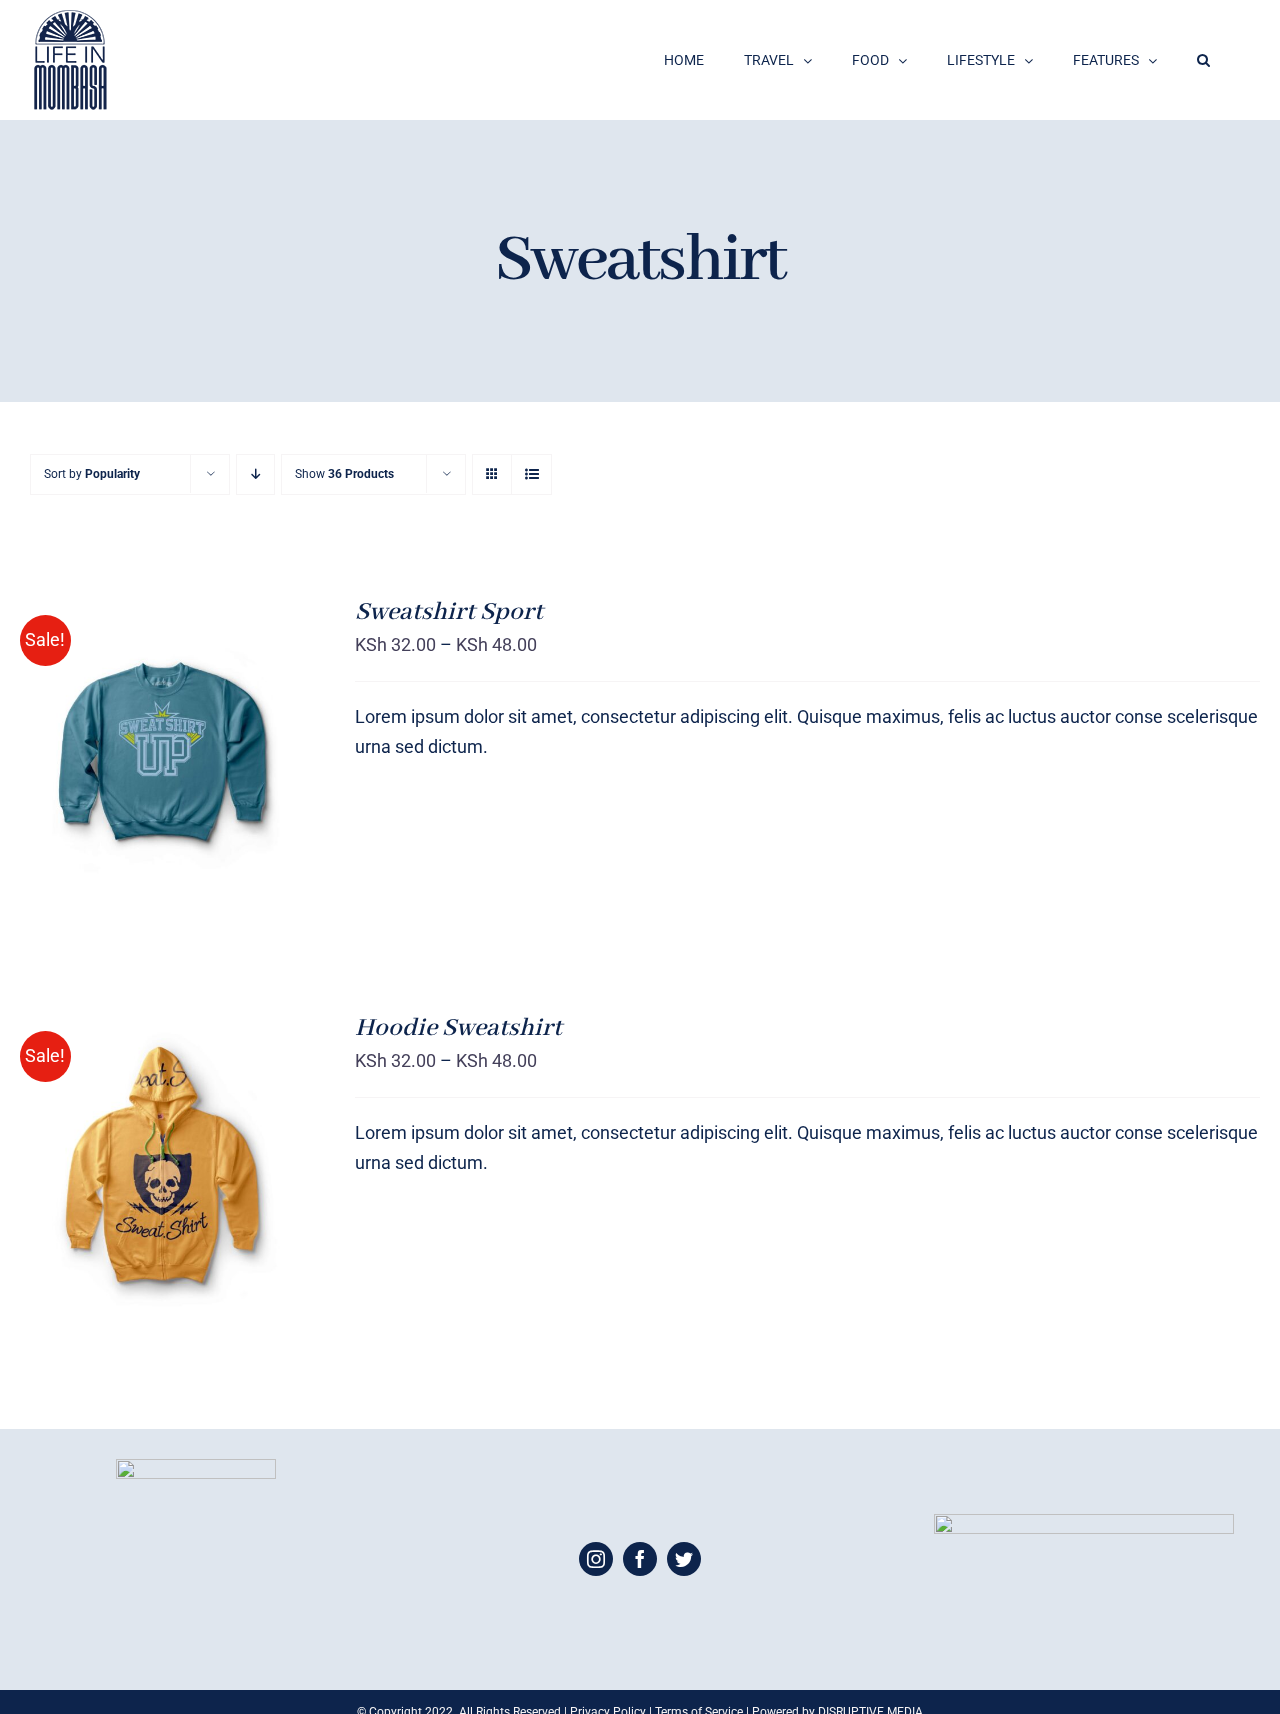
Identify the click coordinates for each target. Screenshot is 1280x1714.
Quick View (162, 1183)
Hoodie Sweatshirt (458, 1028)
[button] (1203, 60)
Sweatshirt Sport (449, 612)
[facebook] (640, 1559)
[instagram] (596, 1559)
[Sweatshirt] (162, 1169)
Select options (122, 744)
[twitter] (684, 1559)
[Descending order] (255, 474)
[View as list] (531, 474)
